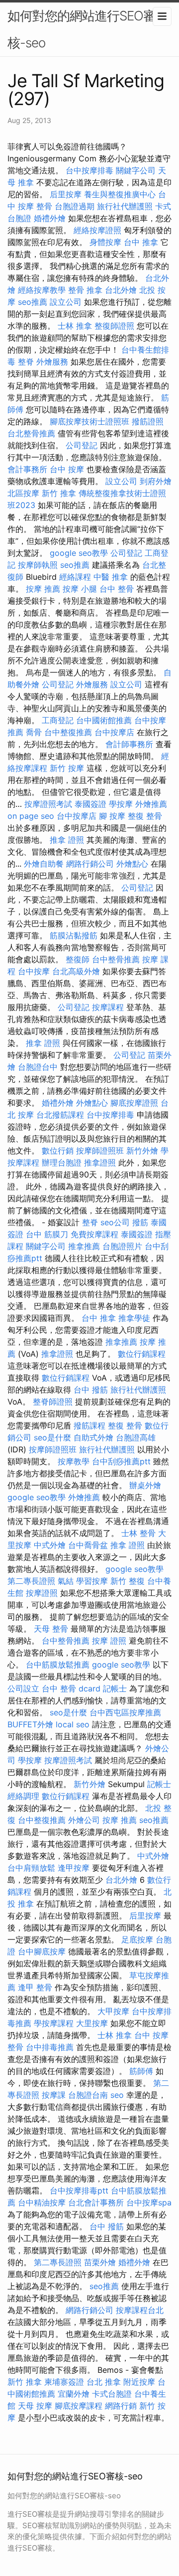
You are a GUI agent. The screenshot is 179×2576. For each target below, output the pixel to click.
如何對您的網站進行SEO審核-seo (82, 29)
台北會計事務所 (96, 2202)
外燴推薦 (151, 804)
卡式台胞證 (112, 2394)
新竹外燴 (142, 1151)
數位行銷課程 (142, 1354)
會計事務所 (27, 469)
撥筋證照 (148, 421)
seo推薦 (33, 302)
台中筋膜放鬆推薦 (58, 1665)
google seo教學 (79, 553)
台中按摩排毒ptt (79, 2190)
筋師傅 (141, 2071)
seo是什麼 (52, 1437)
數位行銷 (58, 1151)
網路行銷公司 (90, 864)
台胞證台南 (88, 2095)
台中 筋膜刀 (47, 1234)
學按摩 (121, 804)
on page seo (31, 816)
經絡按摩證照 (97, 230)
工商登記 (58, 720)
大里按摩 (92, 2023)
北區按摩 (23, 493)
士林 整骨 (138, 1533)
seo (117, 2095)
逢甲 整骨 (35, 1987)
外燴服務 (52, 362)
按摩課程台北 (140, 2310)
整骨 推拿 (85, 290)
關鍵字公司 (136, 170)
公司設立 (23, 1688)
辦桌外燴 (145, 1485)
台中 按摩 (67, 469)
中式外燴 (50, 1545)
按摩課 (54, 2095)
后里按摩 (66, 194)
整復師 (78, 959)
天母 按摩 (35, 2406)
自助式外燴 (93, 1437)
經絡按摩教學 (42, 290)
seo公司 (115, 1222)
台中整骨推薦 (116, 959)
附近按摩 (139, 2382)
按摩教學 (74, 1461)
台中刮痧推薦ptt (121, 1461)
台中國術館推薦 (104, 720)
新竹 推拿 (59, 493)
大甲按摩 (113, 2011)
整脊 (26, 362)
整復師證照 (114, 326)
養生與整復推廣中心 (120, 194)
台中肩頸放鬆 (31, 1868)
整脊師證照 (53, 1402)
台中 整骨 (117, 589)
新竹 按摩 (67, 768)
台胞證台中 (38, 1067)
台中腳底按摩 (42, 1951)
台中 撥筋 (91, 1390)
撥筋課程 (89, 1425)
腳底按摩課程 (79, 2406)
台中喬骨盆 (88, 1545)
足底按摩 (137, 1939)
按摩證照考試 (48, 804)
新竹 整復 (128, 1581)
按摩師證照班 (100, 1151)
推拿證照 (100, 1162)
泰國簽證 (90, 804)
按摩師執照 (38, 565)
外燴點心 (132, 864)
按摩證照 (42, 1593)
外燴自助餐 (44, 864)
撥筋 (140, 1222)
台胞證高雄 (136, 1437)
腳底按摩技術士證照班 (89, 421)
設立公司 (66, 302)
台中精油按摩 (42, 2202)
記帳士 (115, 1688)
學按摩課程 (54, 2023)
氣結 (66, 1581)
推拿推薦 (84, 1246)
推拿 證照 (67, 840)
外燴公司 (84, 1820)
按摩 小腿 (80, 589)
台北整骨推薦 (31, 433)
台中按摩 (34, 971)
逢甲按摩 (74, 1868)
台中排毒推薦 (50, 2047)
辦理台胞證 (62, 1162)
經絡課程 (75, 577)
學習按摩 (92, 1581)
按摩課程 (108, 1007)
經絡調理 (23, 1796)
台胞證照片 (122, 1246)
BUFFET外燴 (30, 1724)
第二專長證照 (31, 1581)
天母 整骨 (51, 1629)
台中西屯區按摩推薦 (125, 1712)
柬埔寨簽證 (64, 2382)
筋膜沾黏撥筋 (74, 935)
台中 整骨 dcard (71, 1688)
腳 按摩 (112, 816)
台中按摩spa (149, 2202)
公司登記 (82, 445)
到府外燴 (156, 481)
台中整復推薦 (68, 732)
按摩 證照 (109, 1641)
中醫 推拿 (111, 577)
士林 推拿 (75, 326)
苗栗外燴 (100, 2262)
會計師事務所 (129, 744)
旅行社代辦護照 (125, 206)
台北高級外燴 (76, 971)
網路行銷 (121, 2406)
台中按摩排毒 (89, 170)
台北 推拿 (104, 2382)
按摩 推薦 (43, 589)
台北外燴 (121, 290)
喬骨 (34, 732)
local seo (73, 1724)
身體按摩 (105, 242)
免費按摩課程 (94, 1234)
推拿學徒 (134, 1318)
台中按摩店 (114, 732)
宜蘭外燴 (74, 2394)
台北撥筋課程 (60, 1115)
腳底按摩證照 (134, 1103)
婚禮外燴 (50, 218)
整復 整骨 (145, 816)
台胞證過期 (75, 206)
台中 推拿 (141, 242)
